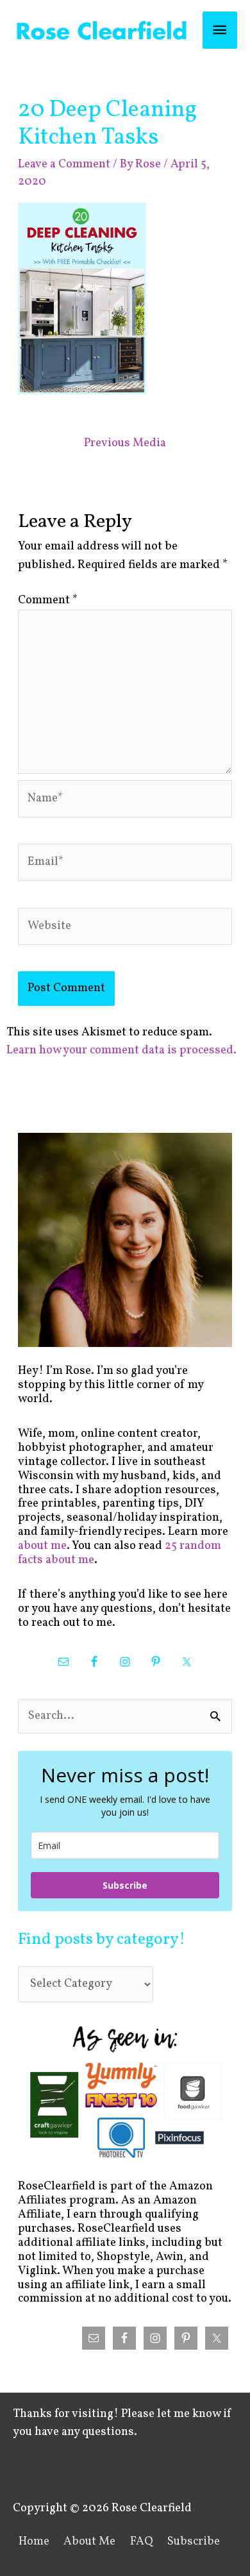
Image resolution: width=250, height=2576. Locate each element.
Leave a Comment (64, 164)
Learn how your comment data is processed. (121, 1050)
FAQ (142, 2542)
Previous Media (125, 443)
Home (34, 2542)
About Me (89, 2542)
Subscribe (125, 1885)
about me (42, 1546)
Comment (48, 600)
